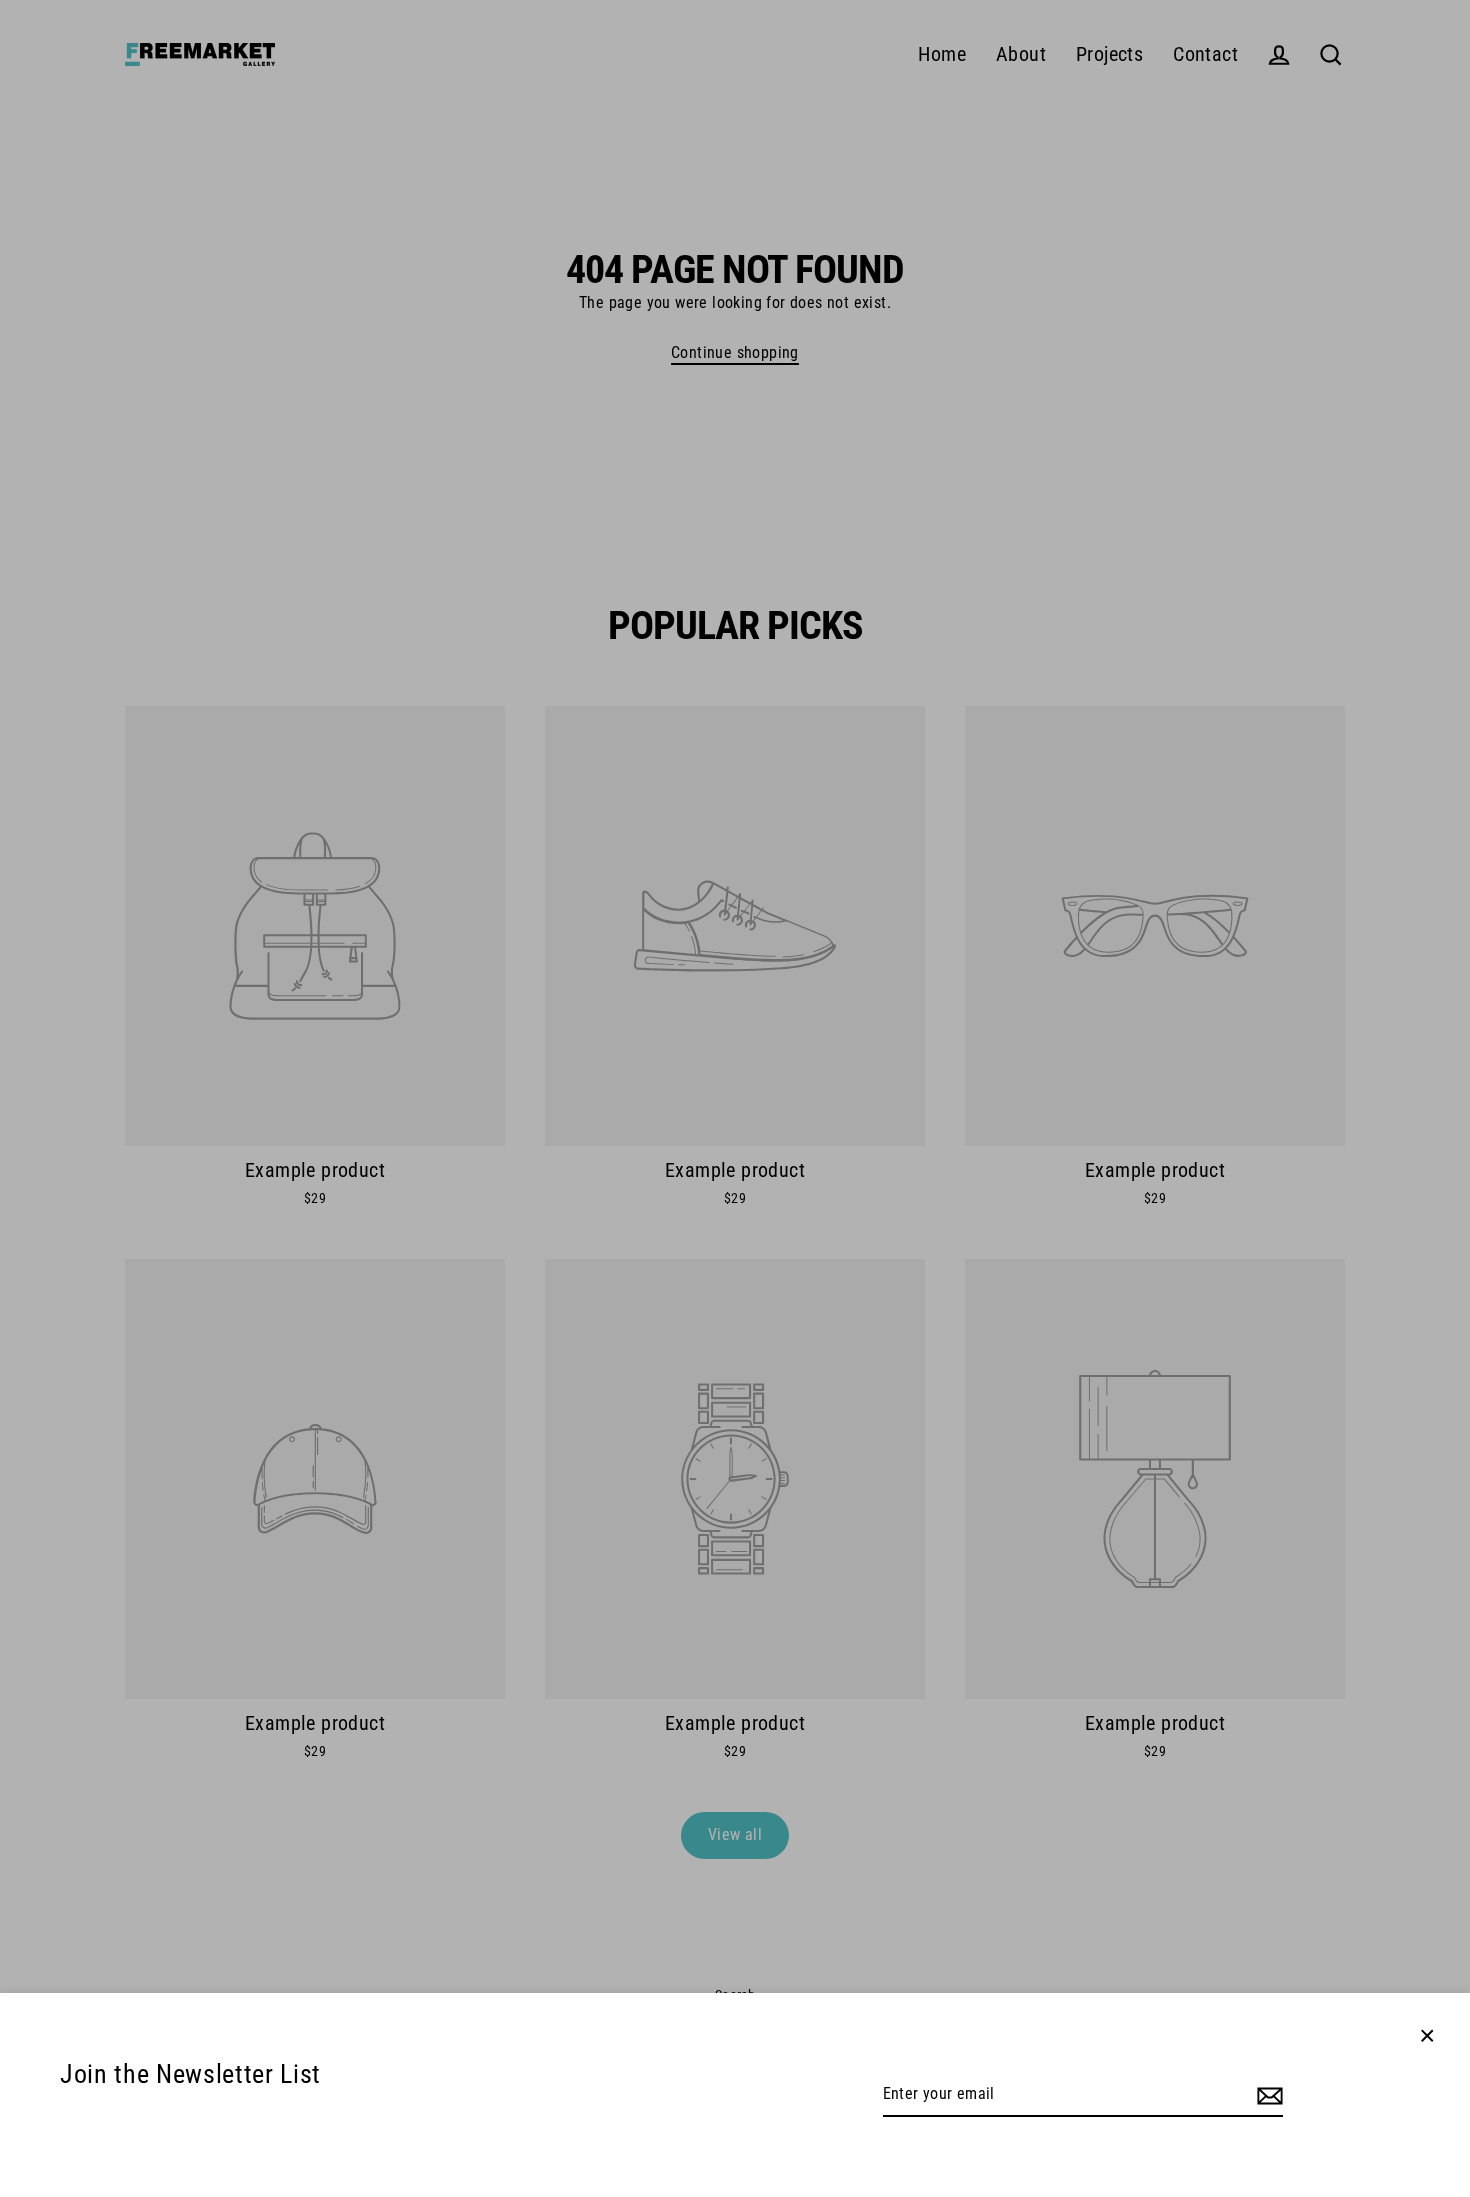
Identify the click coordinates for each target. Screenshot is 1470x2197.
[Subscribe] (1267, 2095)
